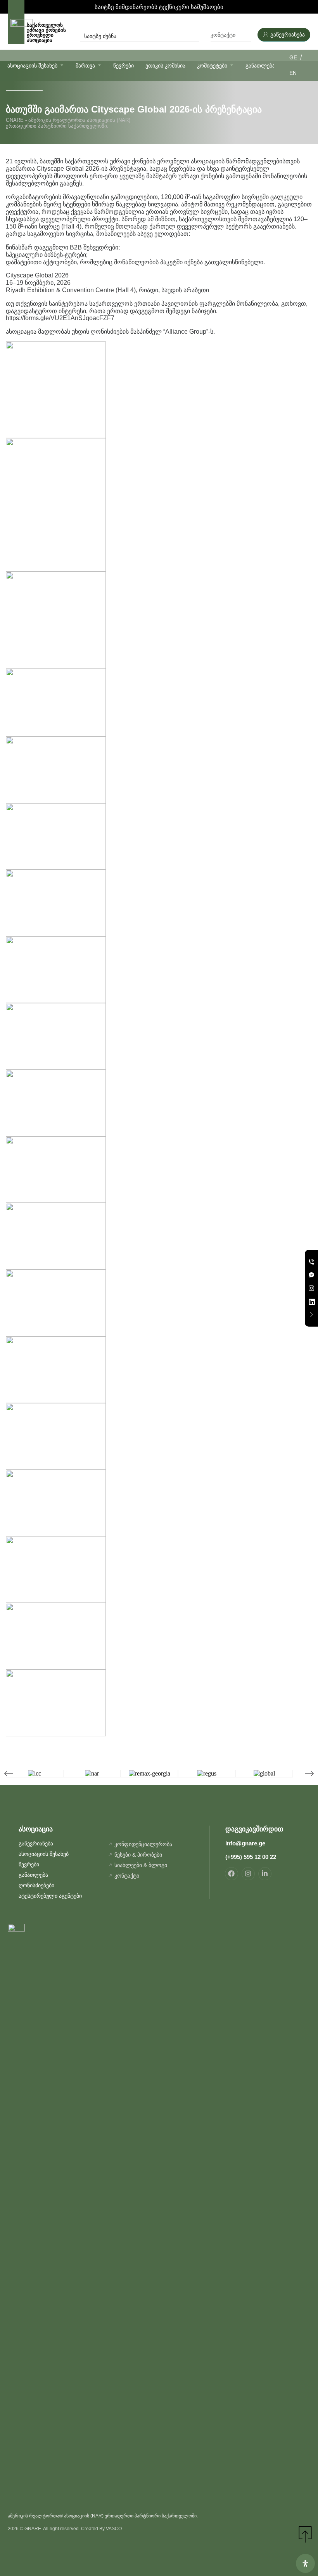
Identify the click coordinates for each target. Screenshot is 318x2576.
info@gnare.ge (245, 1843)
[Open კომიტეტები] (232, 65)
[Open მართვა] (99, 65)
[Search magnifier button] (194, 36)
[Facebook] (232, 1874)
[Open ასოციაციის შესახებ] (62, 65)
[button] (9, 1773)
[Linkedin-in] (265, 1874)
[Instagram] (248, 1874)
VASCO (114, 2529)
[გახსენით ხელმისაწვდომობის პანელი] (305, 2563)
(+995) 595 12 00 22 (251, 1857)
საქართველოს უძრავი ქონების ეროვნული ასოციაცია (46, 33)
